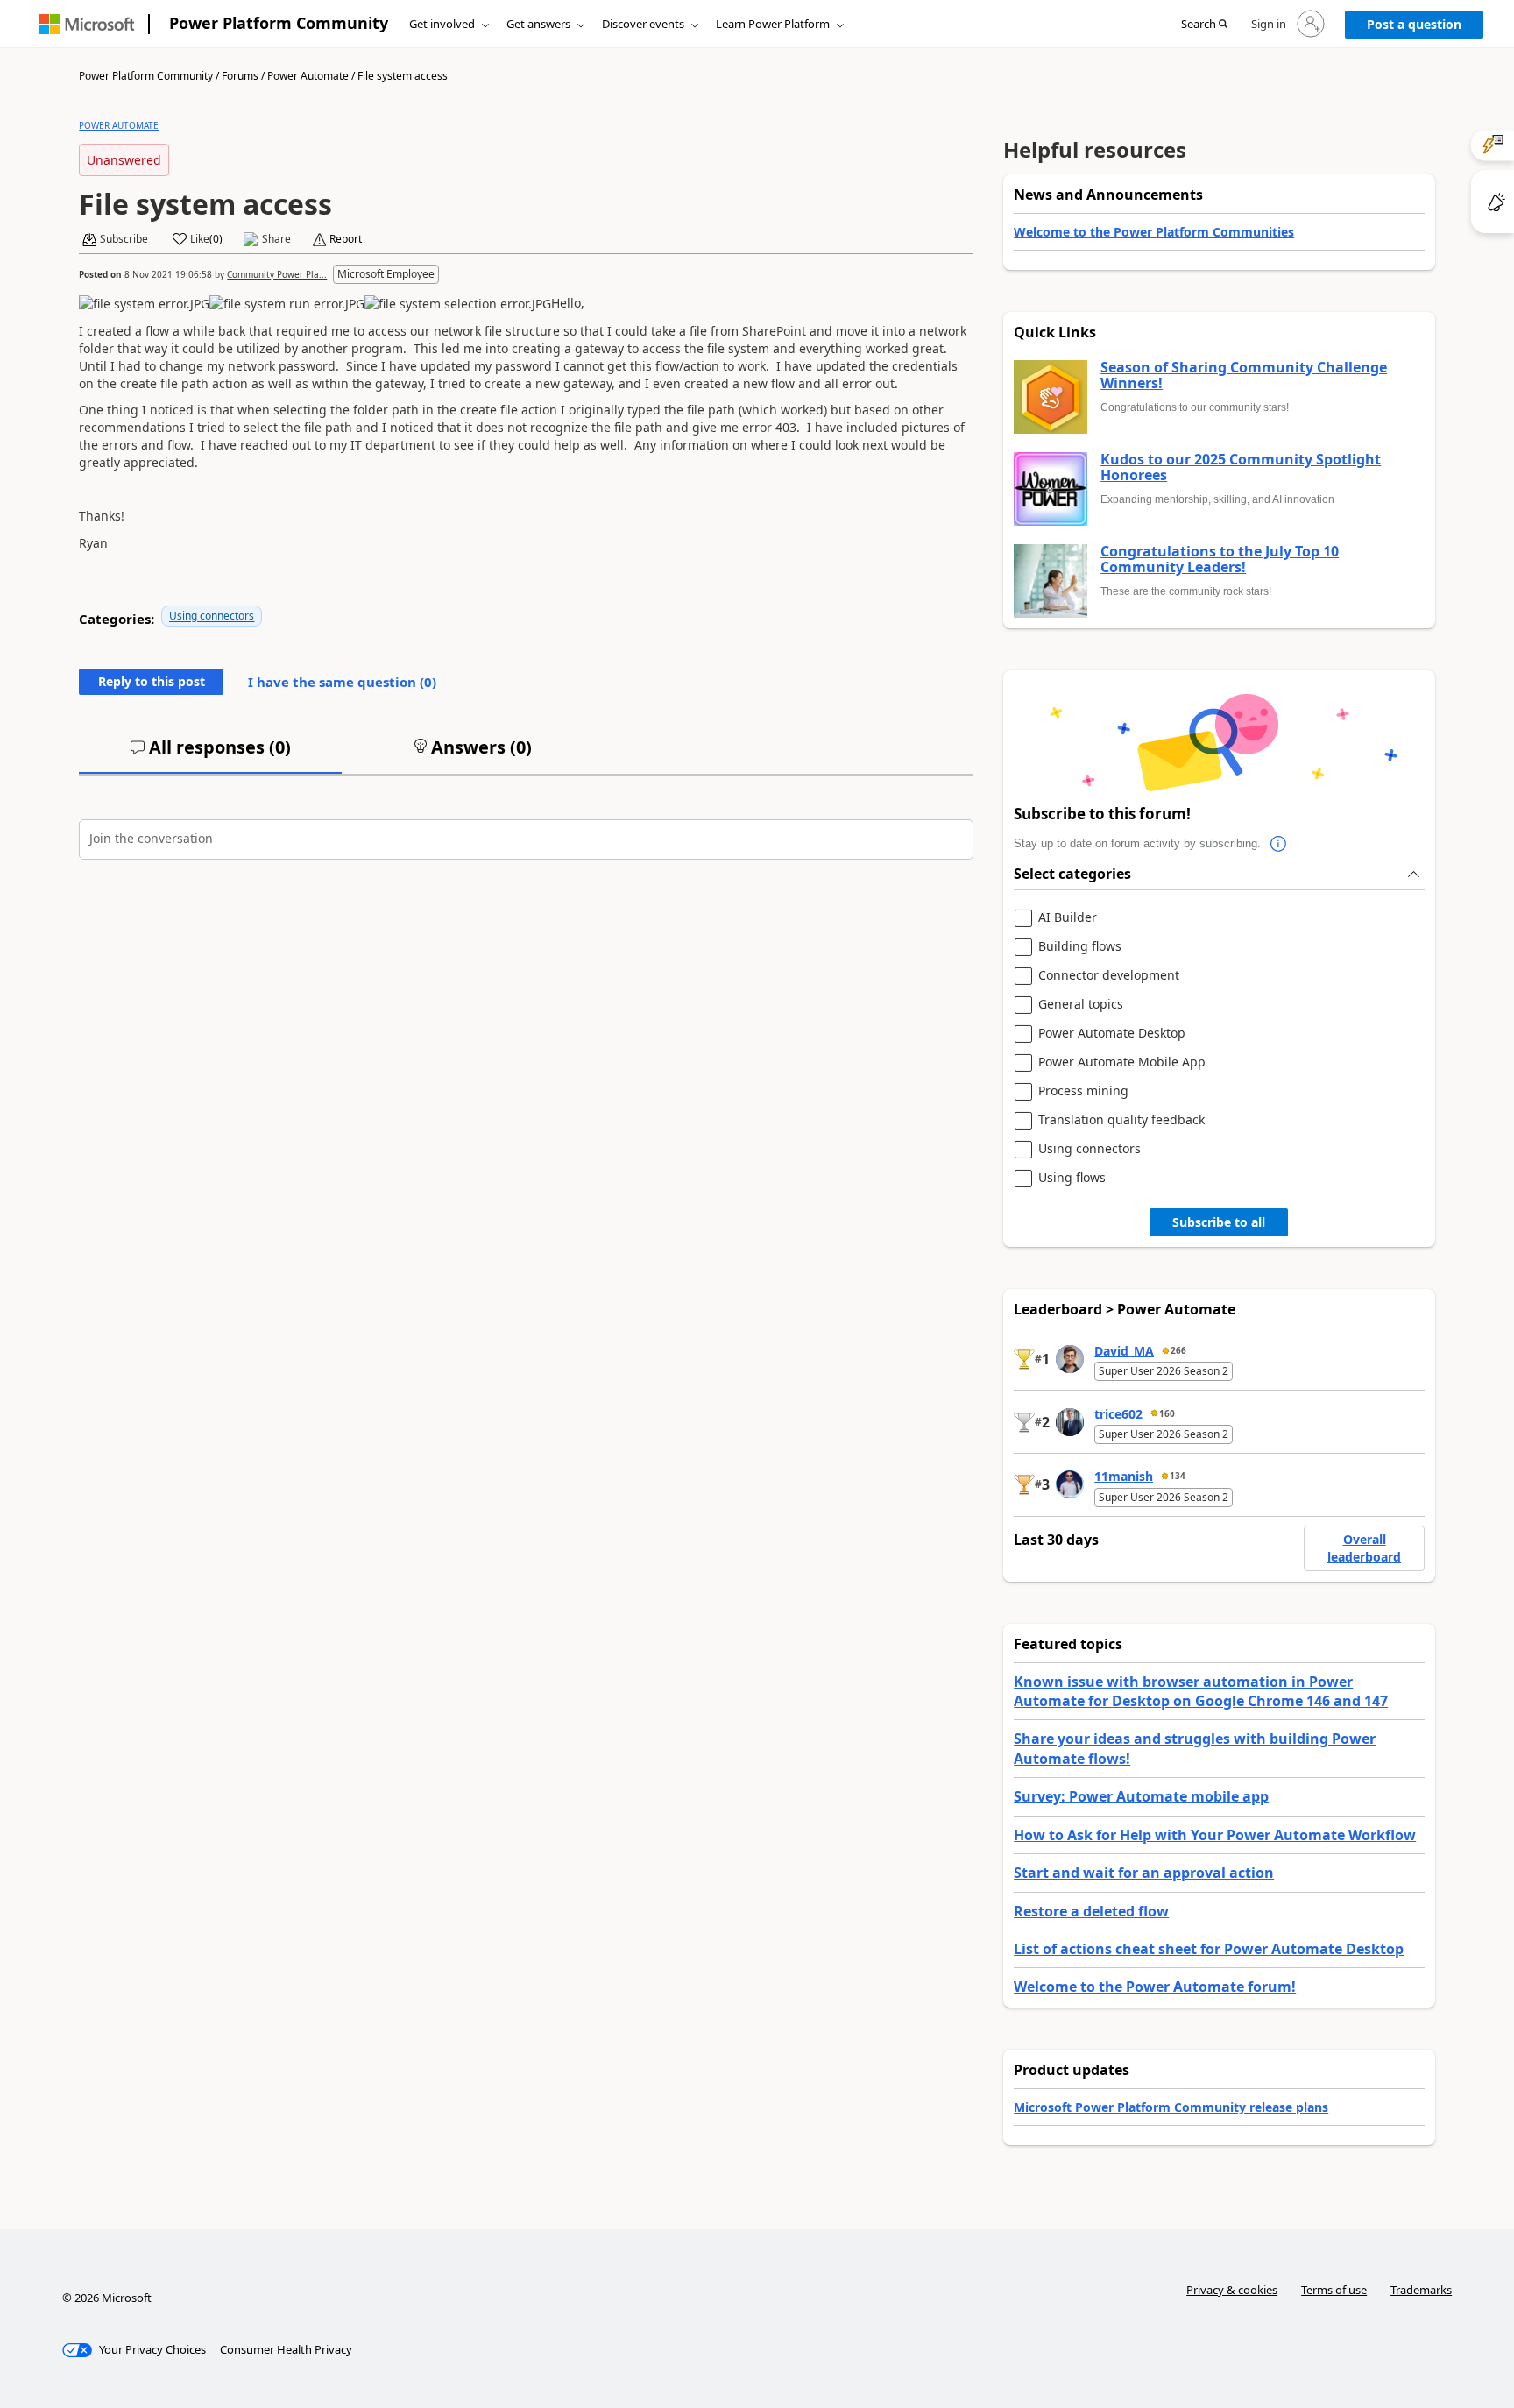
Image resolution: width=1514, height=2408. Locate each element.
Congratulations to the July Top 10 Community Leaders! (1220, 560)
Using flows (1072, 1178)
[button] (1204, 25)
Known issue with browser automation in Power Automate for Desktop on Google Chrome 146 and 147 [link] (1201, 1691)
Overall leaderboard (1364, 1548)
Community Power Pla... (277, 274)
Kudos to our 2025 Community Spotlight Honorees (1241, 467)
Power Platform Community (279, 23)
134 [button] (1178, 1476)
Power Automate (308, 76)
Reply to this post (152, 681)
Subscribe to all (1219, 1222)
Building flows (1080, 947)
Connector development (1109, 976)
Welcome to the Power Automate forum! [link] (1155, 1987)
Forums (240, 76)
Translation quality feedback (1121, 1120)
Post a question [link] (1414, 24)
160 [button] (1167, 1413)
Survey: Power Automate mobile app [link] (1141, 1796)
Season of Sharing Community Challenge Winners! (1244, 375)
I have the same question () (342, 682)
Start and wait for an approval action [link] (1144, 1873)
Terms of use (1334, 2290)
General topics (1081, 1005)
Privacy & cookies (1232, 2290)
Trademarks (1421, 2290)
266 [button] (1178, 1350)
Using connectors (212, 616)
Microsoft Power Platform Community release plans (1171, 2107)
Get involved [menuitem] (442, 24)
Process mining (1083, 1091)
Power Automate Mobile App (1122, 1062)
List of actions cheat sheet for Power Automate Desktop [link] (1209, 1949)
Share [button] (276, 239)
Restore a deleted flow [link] (1091, 1911)
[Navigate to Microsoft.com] (87, 24)
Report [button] (346, 239)
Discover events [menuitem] (643, 24)
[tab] (210, 754)
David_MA (1124, 1351)
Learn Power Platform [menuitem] (773, 24)
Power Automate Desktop (1112, 1034)
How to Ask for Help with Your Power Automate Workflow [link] (1215, 1835)
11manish (1124, 1476)
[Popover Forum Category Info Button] (1278, 844)
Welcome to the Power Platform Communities (1154, 232)
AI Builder (1068, 918)
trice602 (1118, 1414)
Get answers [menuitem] (538, 24)
